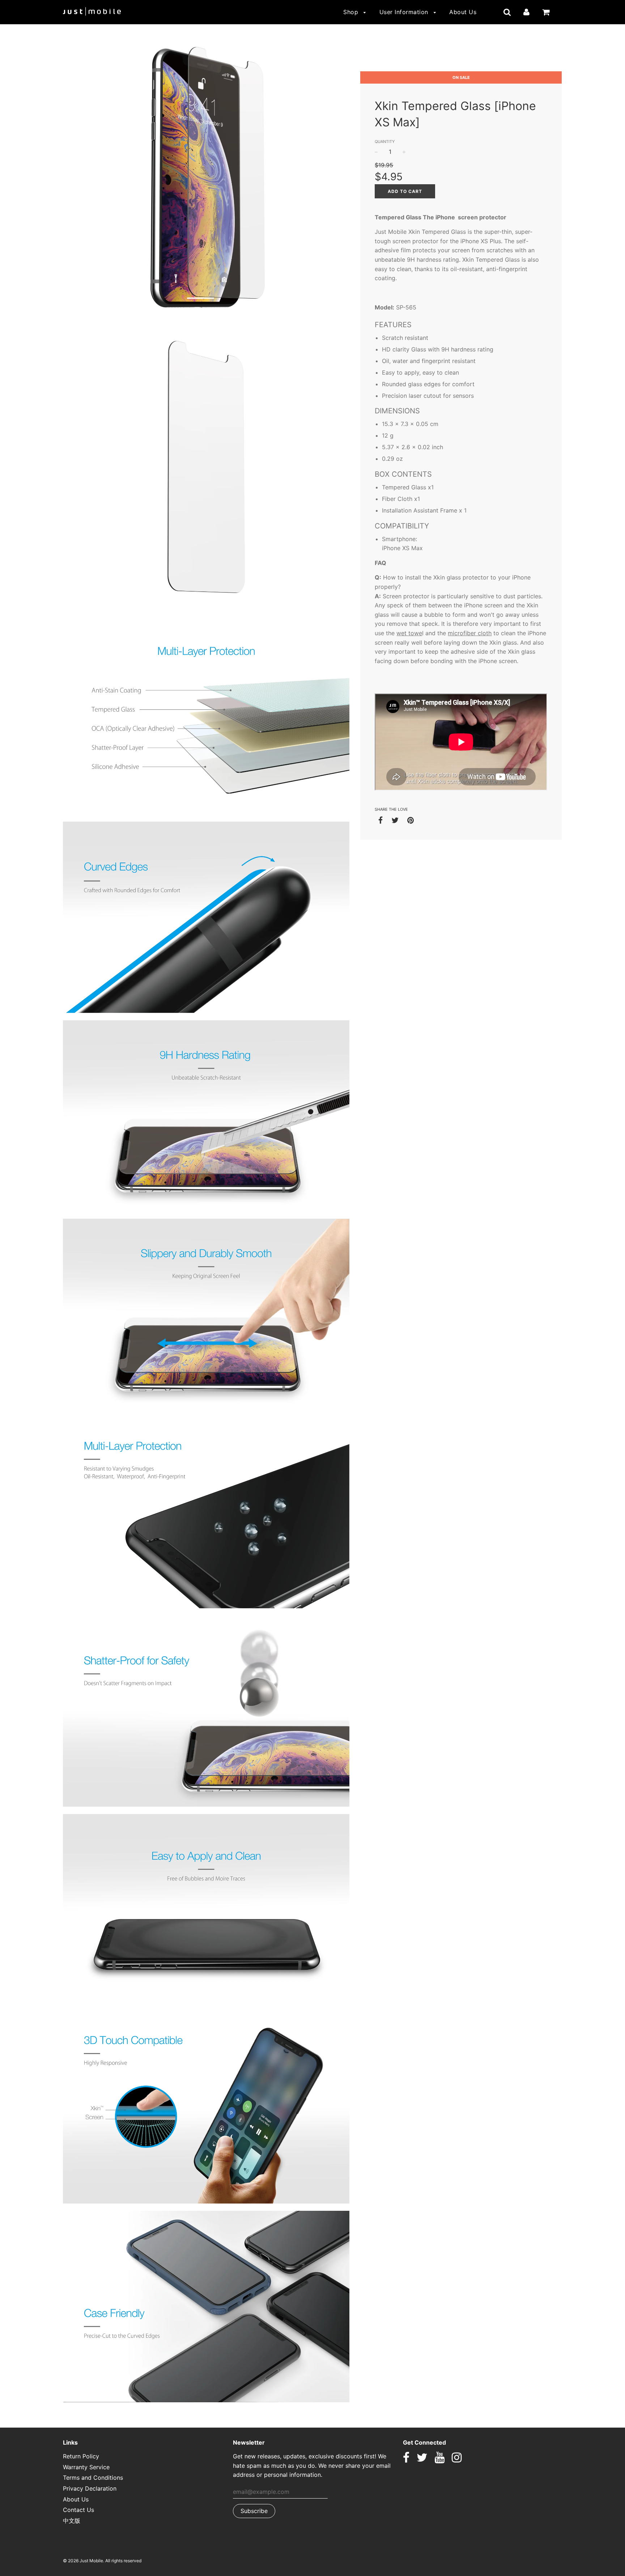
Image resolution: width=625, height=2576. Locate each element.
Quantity (385, 142)
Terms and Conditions (93, 2478)
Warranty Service (86, 2467)
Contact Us (78, 2510)
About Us (463, 12)
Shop (352, 12)
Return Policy (81, 2456)
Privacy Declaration (90, 2488)
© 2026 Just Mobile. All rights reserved (102, 2561)
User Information (405, 12)
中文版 (72, 2521)
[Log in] (526, 12)
